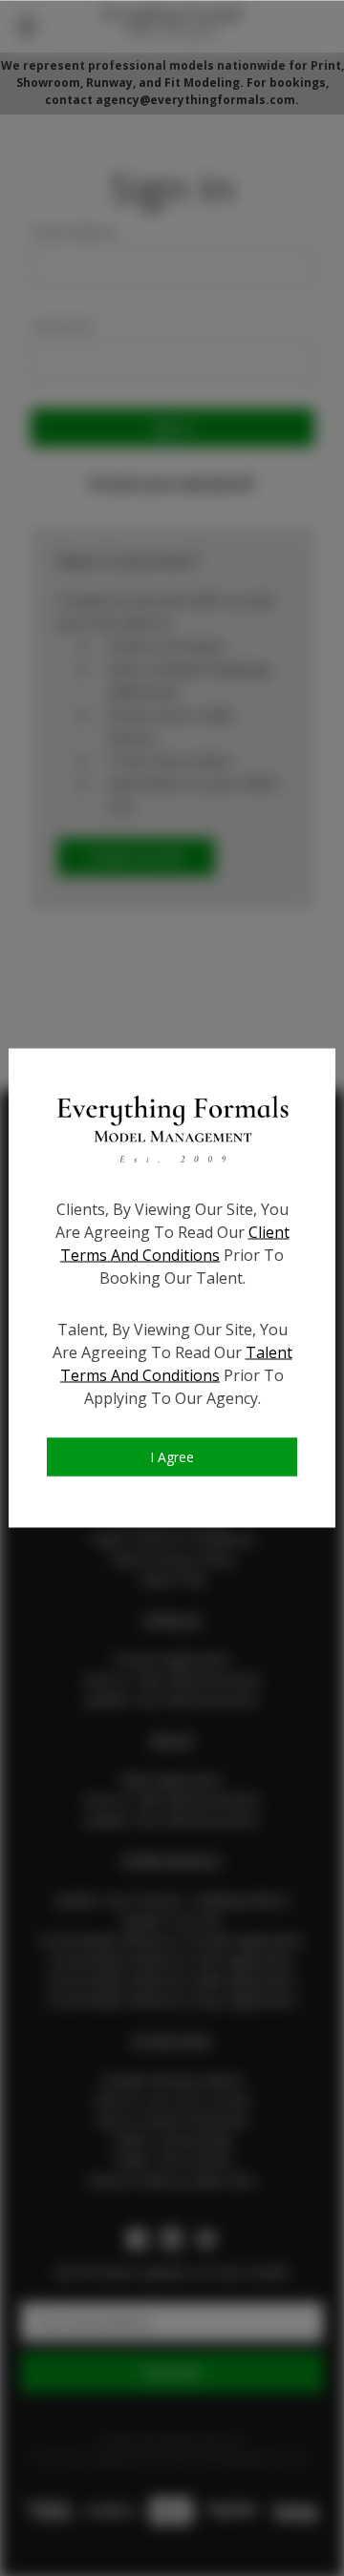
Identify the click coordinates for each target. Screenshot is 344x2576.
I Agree (172, 1456)
